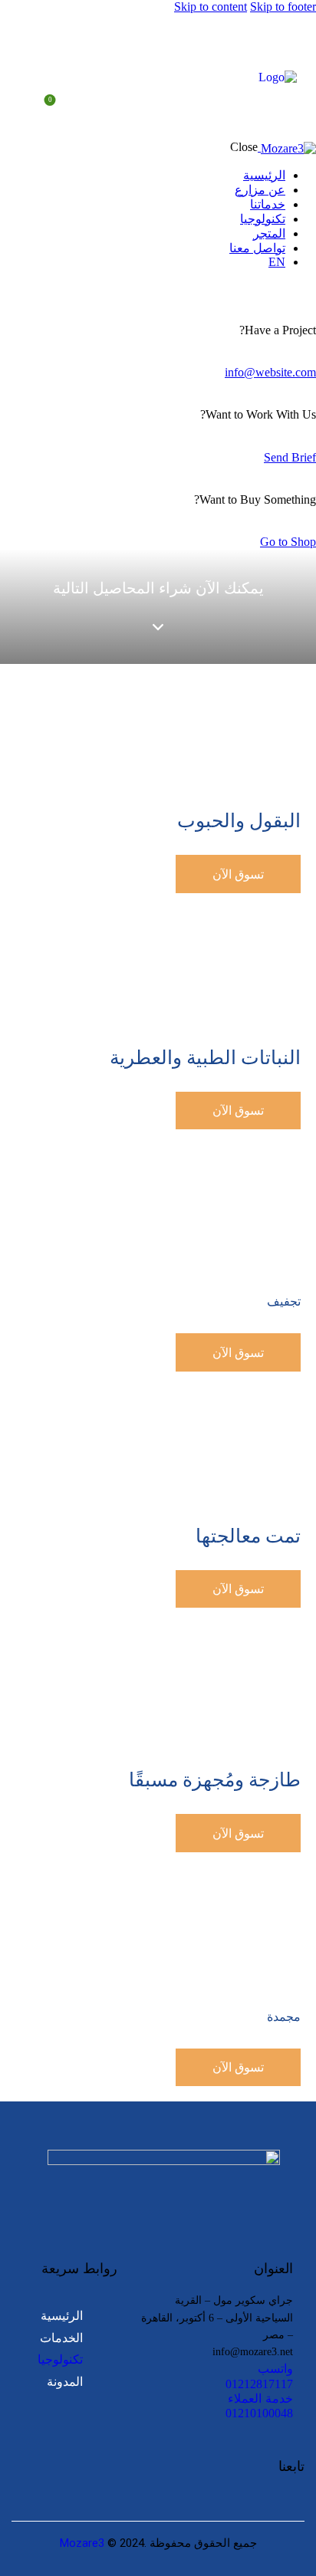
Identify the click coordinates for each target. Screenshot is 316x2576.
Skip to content (211, 7)
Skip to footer (283, 7)
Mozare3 (82, 2543)
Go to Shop (288, 542)
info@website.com (270, 372)
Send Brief (290, 457)
